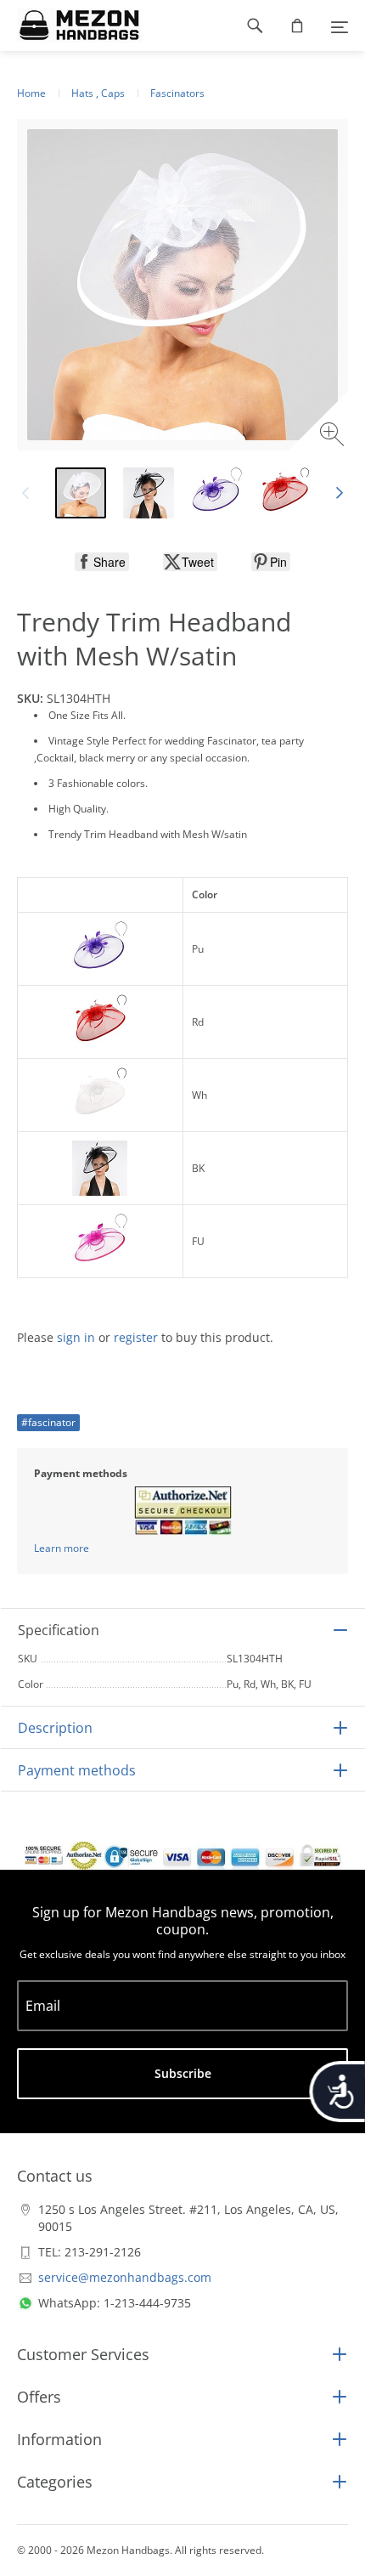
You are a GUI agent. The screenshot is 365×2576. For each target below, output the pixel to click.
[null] (102, 562)
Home (31, 93)
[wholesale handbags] (71, 25)
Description (55, 1728)
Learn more (62, 1548)
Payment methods (77, 1770)
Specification (59, 1630)
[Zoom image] (334, 436)
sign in (76, 1337)
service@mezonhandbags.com (125, 2277)
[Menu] (340, 25)
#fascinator (48, 1422)
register (136, 1337)
